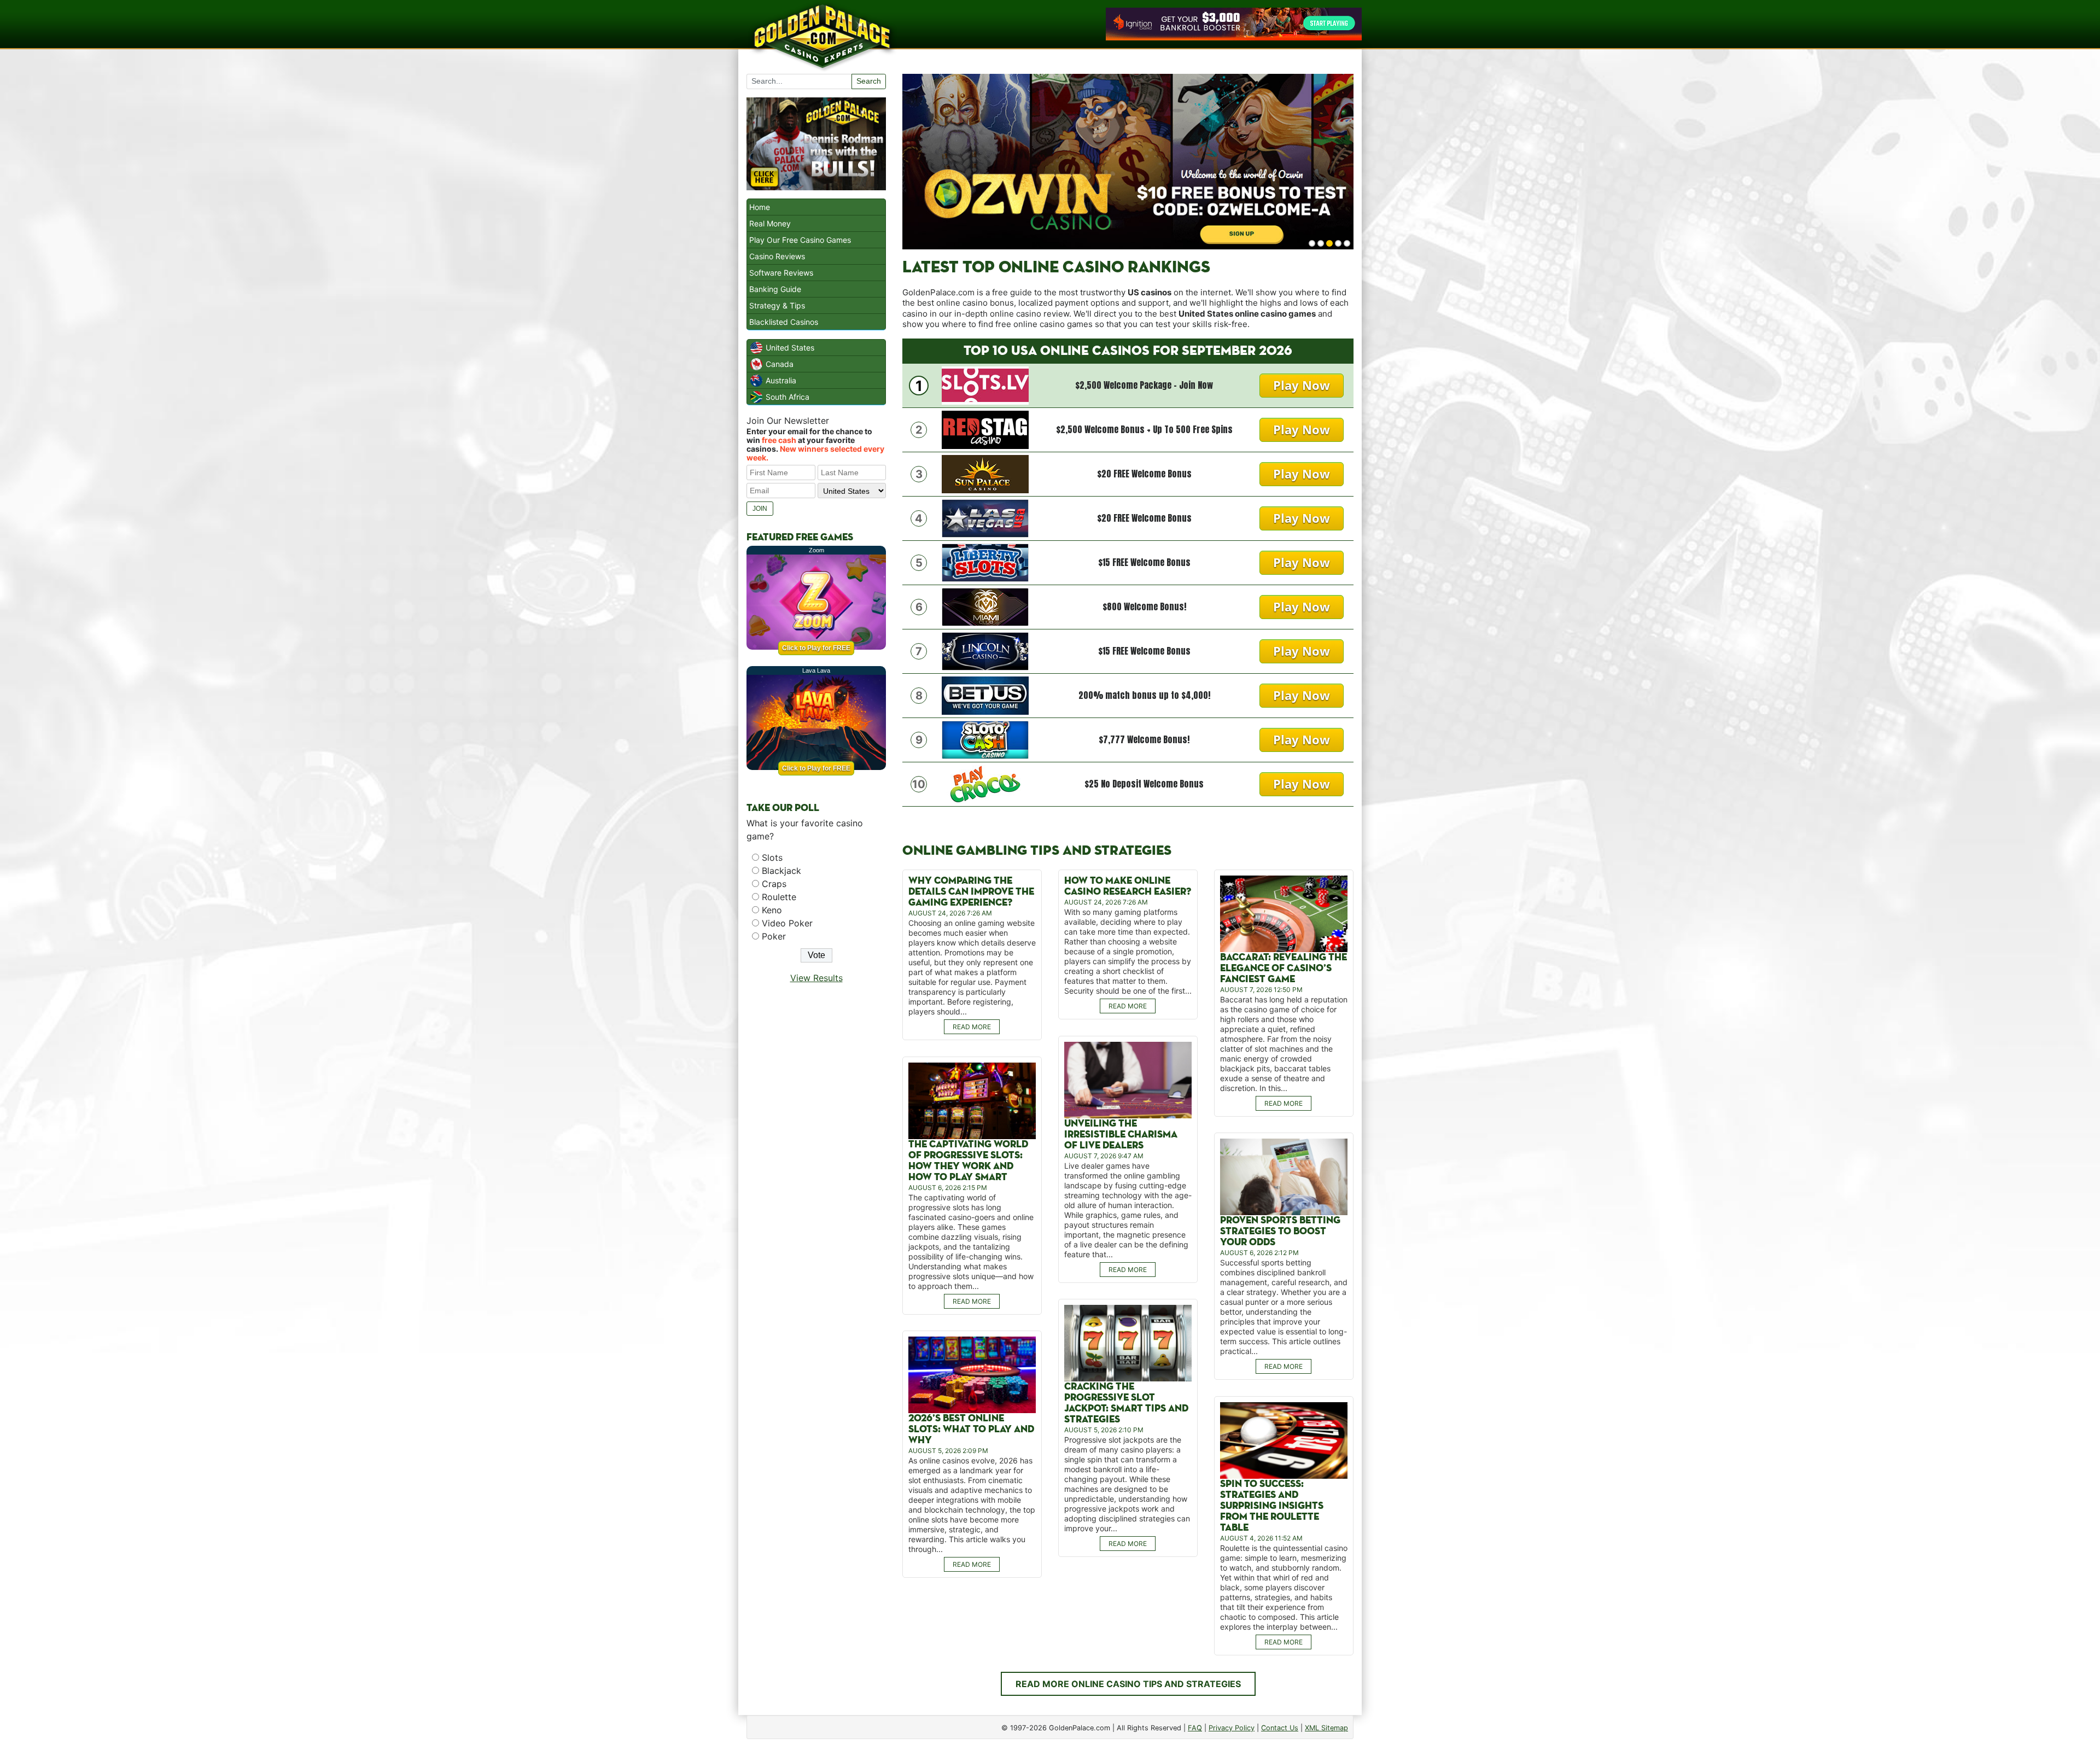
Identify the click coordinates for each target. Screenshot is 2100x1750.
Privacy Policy (1232, 1728)
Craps (774, 884)
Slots (772, 857)
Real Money (770, 223)
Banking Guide (775, 289)
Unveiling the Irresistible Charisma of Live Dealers (1121, 1134)
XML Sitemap (1326, 1728)
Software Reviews (781, 273)
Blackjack (781, 871)
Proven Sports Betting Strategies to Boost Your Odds (1280, 1231)
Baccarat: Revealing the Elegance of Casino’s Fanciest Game (1284, 968)
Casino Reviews (777, 256)
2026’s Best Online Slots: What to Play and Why (971, 1429)
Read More (972, 1027)
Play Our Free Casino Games (800, 240)
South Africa (787, 397)
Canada (780, 364)
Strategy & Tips (777, 305)
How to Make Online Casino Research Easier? (1128, 886)
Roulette (779, 897)
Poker (774, 936)
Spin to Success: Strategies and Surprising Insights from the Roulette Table (1272, 1506)
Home (760, 207)
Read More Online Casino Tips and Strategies (1128, 1684)
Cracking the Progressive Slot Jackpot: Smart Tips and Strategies (1126, 1403)
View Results (816, 978)
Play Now (1302, 385)
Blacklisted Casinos (784, 322)
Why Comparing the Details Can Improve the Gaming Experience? (971, 892)
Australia (781, 380)
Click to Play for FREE (816, 648)
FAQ (1195, 1728)
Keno (772, 910)
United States (790, 348)
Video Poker (787, 923)
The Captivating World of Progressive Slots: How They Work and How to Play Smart (968, 1161)
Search (869, 81)
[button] (1312, 243)
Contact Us (1280, 1728)
